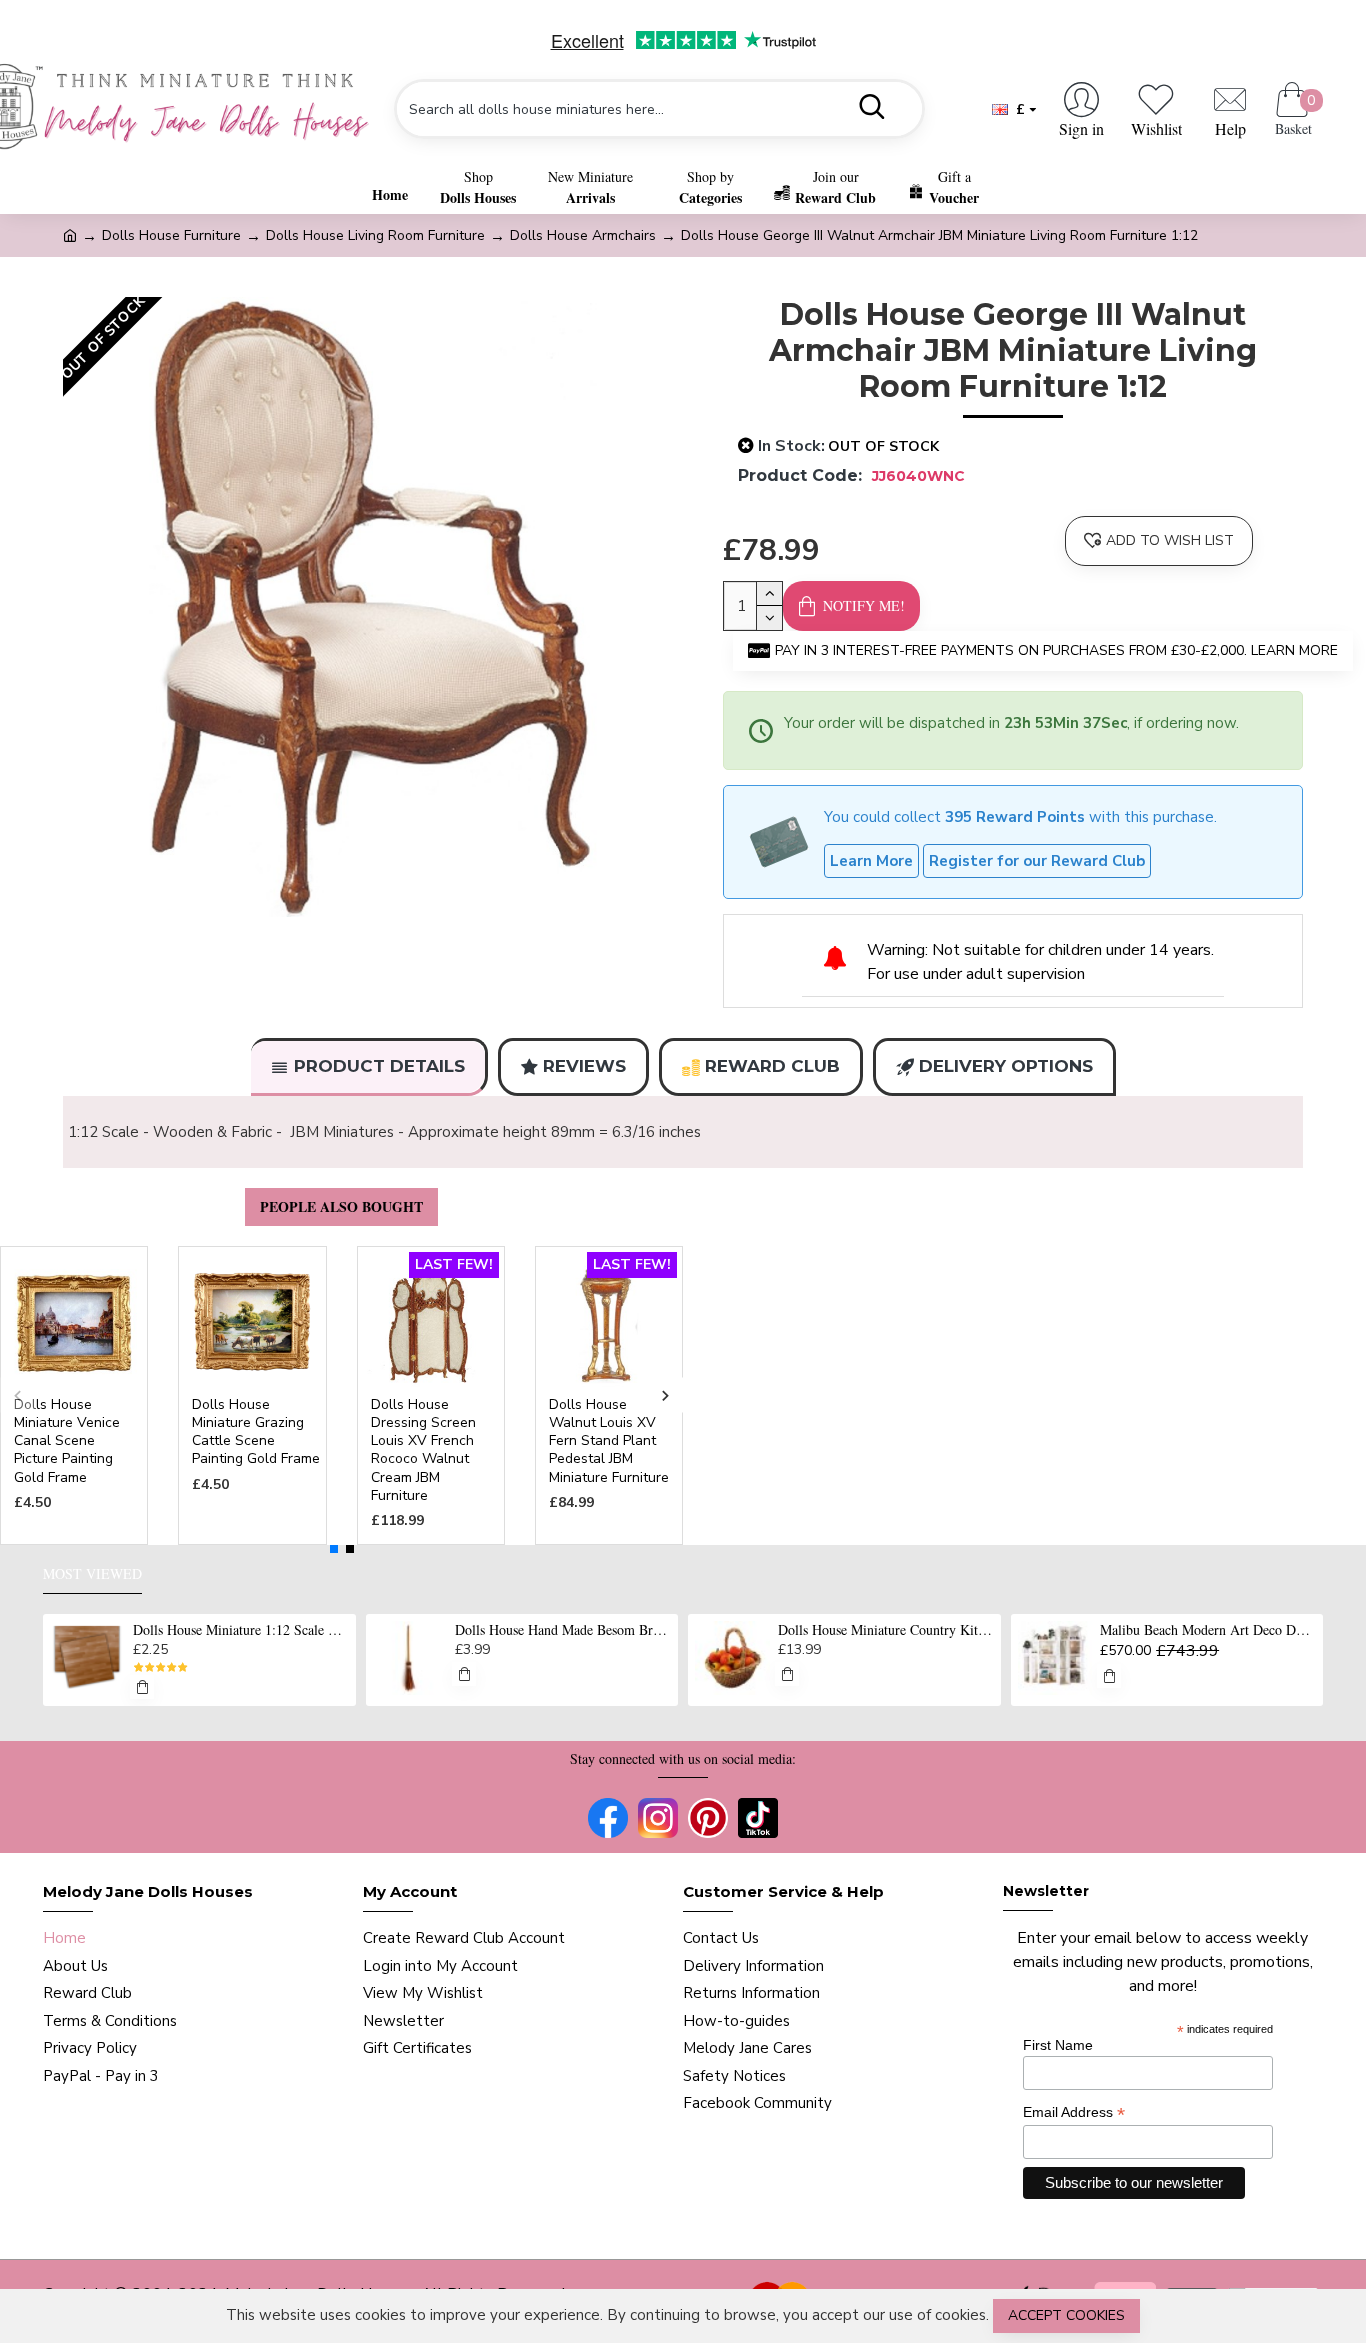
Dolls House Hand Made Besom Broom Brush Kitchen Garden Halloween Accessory (563, 1630)
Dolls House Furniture (171, 235)
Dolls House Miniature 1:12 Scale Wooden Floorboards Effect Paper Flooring (241, 1630)
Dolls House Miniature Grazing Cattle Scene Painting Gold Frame (256, 1432)
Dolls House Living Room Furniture (375, 235)
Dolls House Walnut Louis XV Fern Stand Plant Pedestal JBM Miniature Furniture (609, 1441)
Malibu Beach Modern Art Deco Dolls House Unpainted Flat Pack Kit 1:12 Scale (1208, 1630)
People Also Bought (341, 1206)
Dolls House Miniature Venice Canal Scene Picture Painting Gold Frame (67, 1441)
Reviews (584, 1066)
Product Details (379, 1066)
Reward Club (772, 1066)
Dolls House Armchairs (583, 235)
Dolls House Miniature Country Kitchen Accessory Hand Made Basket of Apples (886, 1630)
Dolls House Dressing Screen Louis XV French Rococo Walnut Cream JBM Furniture (423, 1450)
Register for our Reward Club (1037, 861)
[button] (17, 1395)
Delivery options (1006, 1066)
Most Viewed (92, 1574)
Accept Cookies (1066, 2315)
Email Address (1074, 2112)
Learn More (871, 861)
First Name (1058, 2045)
